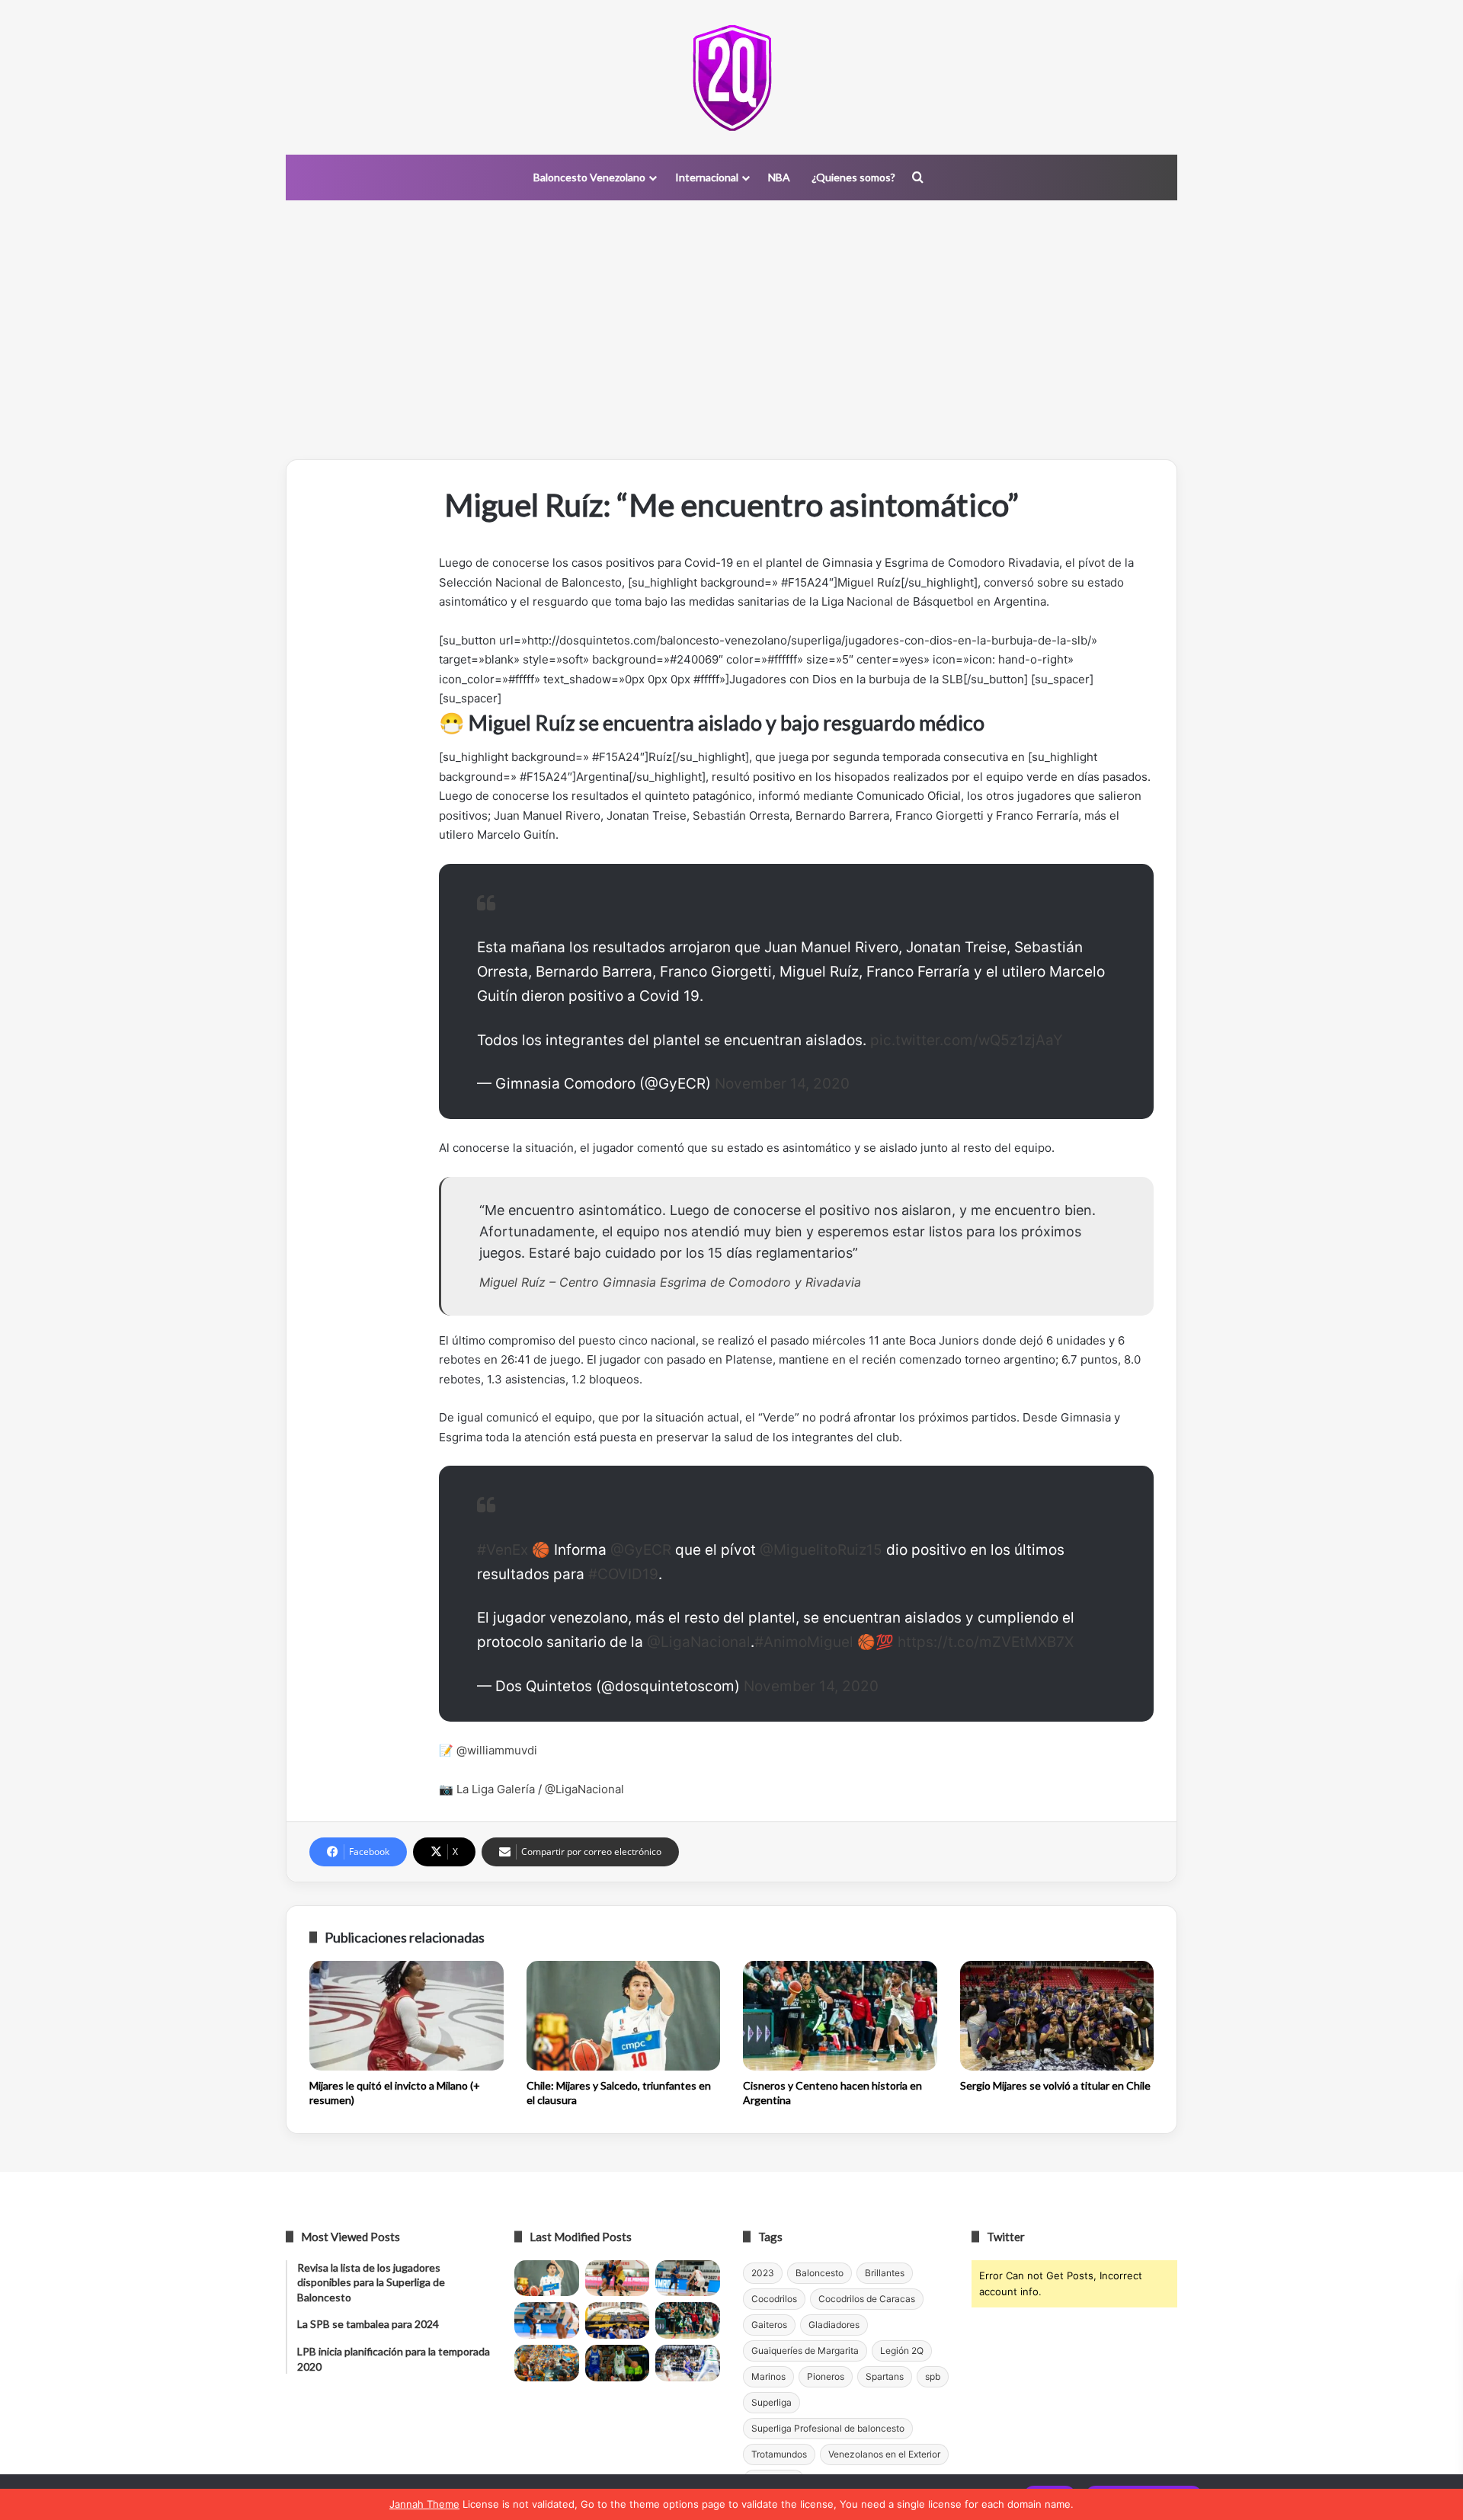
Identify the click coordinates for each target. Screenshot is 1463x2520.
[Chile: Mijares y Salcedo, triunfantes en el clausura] (624, 2016)
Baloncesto (820, 2273)
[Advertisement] (731, 330)
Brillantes (885, 2273)
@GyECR (641, 1550)
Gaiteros (769, 2325)
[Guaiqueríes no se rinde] (618, 2363)
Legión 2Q (902, 2351)
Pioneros (826, 2376)
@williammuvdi (497, 1750)
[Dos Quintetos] (732, 77)
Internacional (707, 177)
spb (933, 2376)
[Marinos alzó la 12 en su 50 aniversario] (547, 2363)
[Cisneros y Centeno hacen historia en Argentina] (840, 2016)
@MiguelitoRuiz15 (821, 1550)
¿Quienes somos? (853, 177)
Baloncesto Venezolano (589, 177)
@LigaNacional (699, 1642)
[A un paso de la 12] (688, 2363)
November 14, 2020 (782, 1084)
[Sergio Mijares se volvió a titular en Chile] (1057, 2016)
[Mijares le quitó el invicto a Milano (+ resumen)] (407, 2016)
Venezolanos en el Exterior (884, 2454)
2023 (763, 2273)
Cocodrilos (774, 2299)
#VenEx (503, 1550)
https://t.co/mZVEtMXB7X (986, 1642)
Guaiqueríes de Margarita (805, 2351)
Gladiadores (834, 2325)
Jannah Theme (424, 2504)
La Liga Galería (496, 1789)
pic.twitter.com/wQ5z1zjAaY (967, 1040)
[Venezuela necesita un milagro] (688, 2279)
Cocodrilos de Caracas (867, 2299)
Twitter (1006, 2237)
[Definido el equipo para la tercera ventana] (618, 2320)
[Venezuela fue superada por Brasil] (547, 2320)
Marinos (768, 2376)
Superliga (772, 2402)
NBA (779, 177)
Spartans (885, 2376)
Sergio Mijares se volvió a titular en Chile (1055, 2085)
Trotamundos (779, 2454)
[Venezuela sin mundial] (618, 2279)
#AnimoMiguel (804, 1642)
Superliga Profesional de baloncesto (828, 2428)
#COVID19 (623, 1574)
